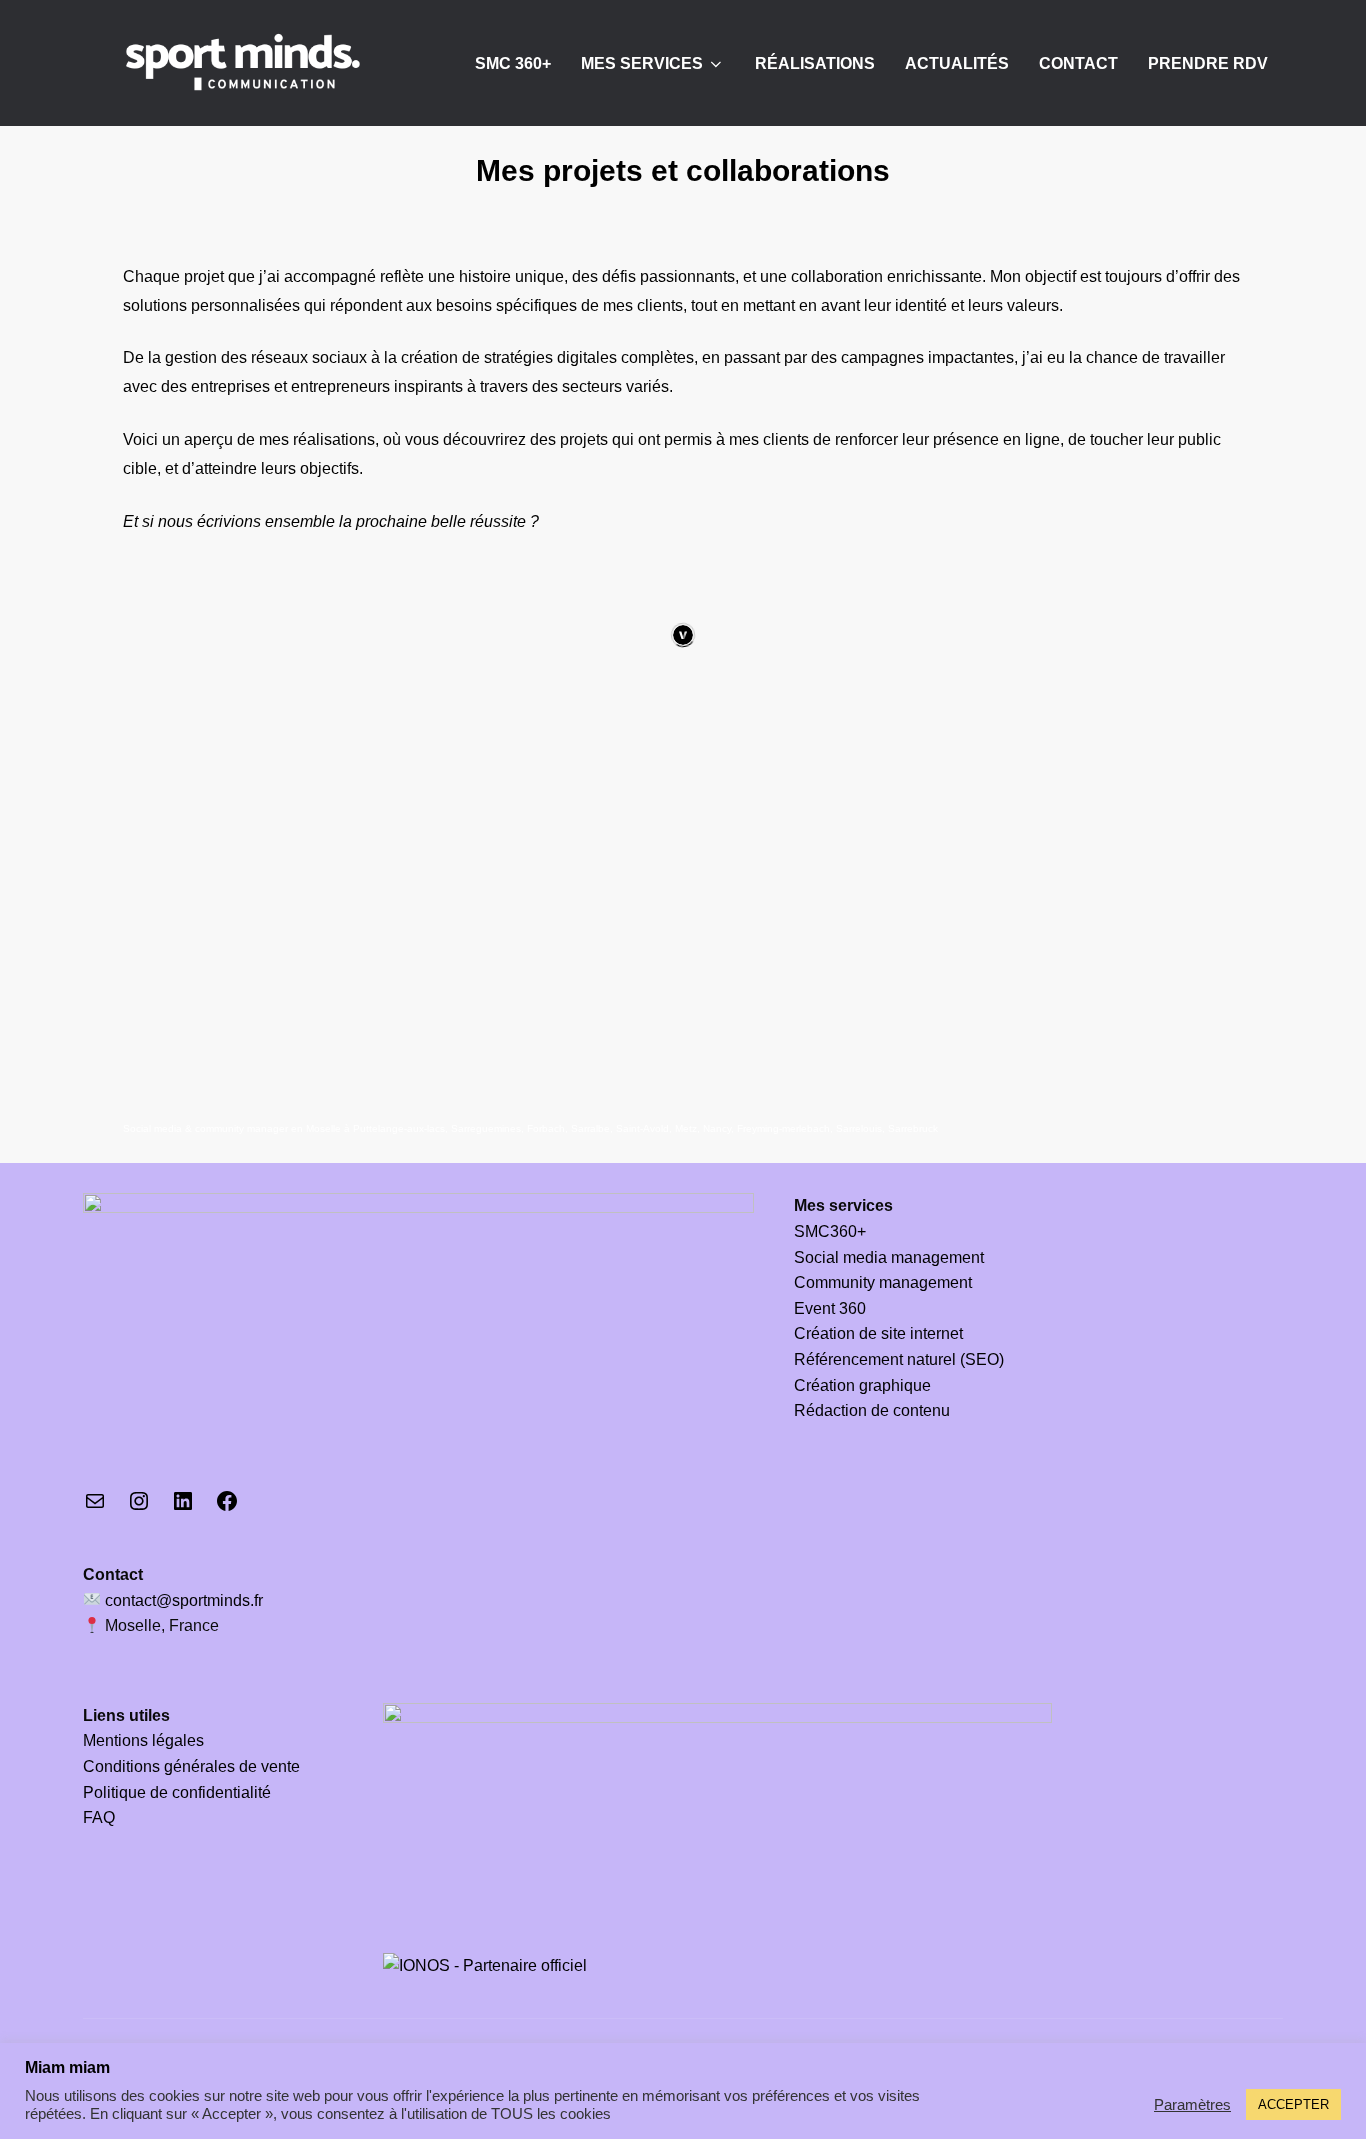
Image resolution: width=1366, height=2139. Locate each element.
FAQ (99, 1817)
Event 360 (830, 1308)
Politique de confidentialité (177, 1792)
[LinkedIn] (183, 1507)
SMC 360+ (513, 63)
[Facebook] (227, 1507)
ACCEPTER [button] (1293, 2104)
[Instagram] (139, 1507)
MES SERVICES (642, 63)
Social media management (889, 1257)
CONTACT (1078, 63)
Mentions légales (143, 1740)
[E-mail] (95, 1507)
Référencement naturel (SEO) (899, 1359)
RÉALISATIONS (815, 63)
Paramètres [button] (1192, 2105)
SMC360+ (830, 1231)
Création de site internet (878, 1333)
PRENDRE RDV (1208, 63)
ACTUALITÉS (957, 63)
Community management (883, 1282)
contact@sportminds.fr (182, 1600)
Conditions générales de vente (191, 1766)
